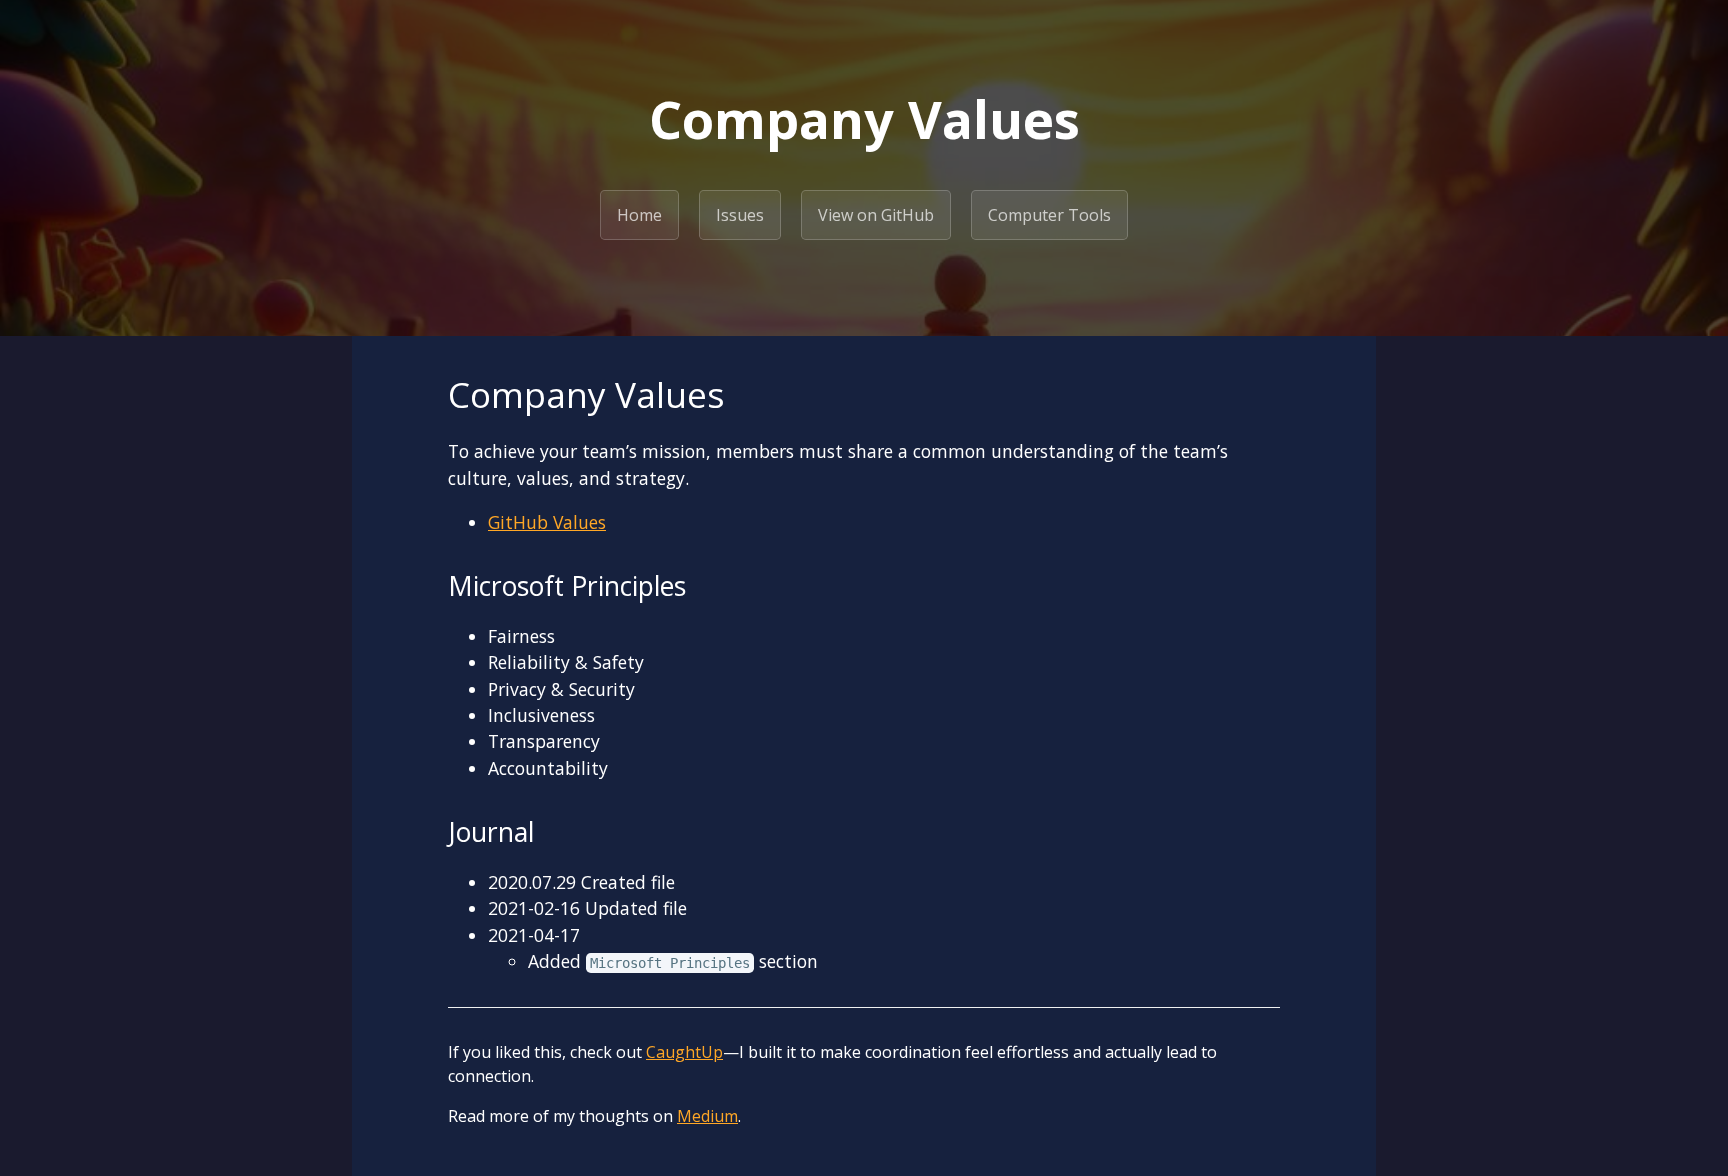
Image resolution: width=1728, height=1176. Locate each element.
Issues (740, 215)
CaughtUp (684, 1052)
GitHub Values (547, 522)
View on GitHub (876, 215)
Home (639, 215)
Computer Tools (1049, 215)
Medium (707, 1116)
